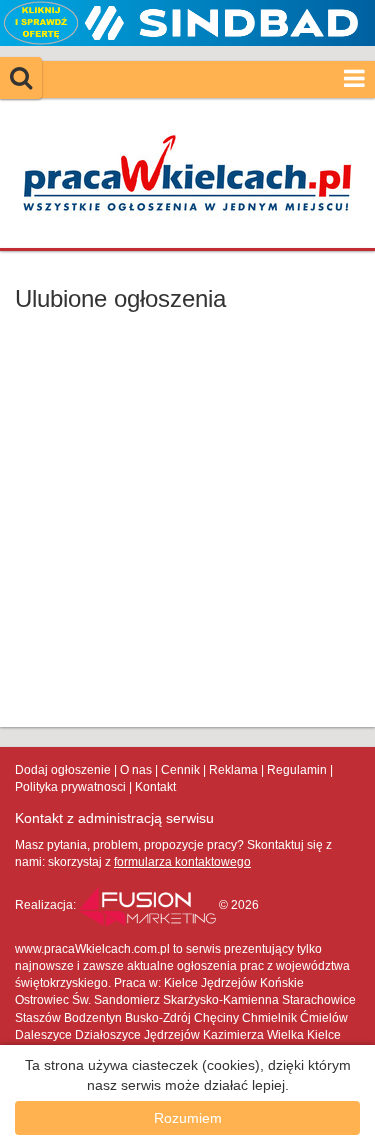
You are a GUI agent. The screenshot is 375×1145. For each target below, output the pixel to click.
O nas (136, 770)
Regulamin (297, 770)
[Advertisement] (187, 519)
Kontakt (155, 787)
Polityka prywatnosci (70, 787)
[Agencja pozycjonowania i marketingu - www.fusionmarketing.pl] (149, 905)
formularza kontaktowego (182, 862)
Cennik (180, 770)
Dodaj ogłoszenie (63, 770)
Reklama (233, 770)
